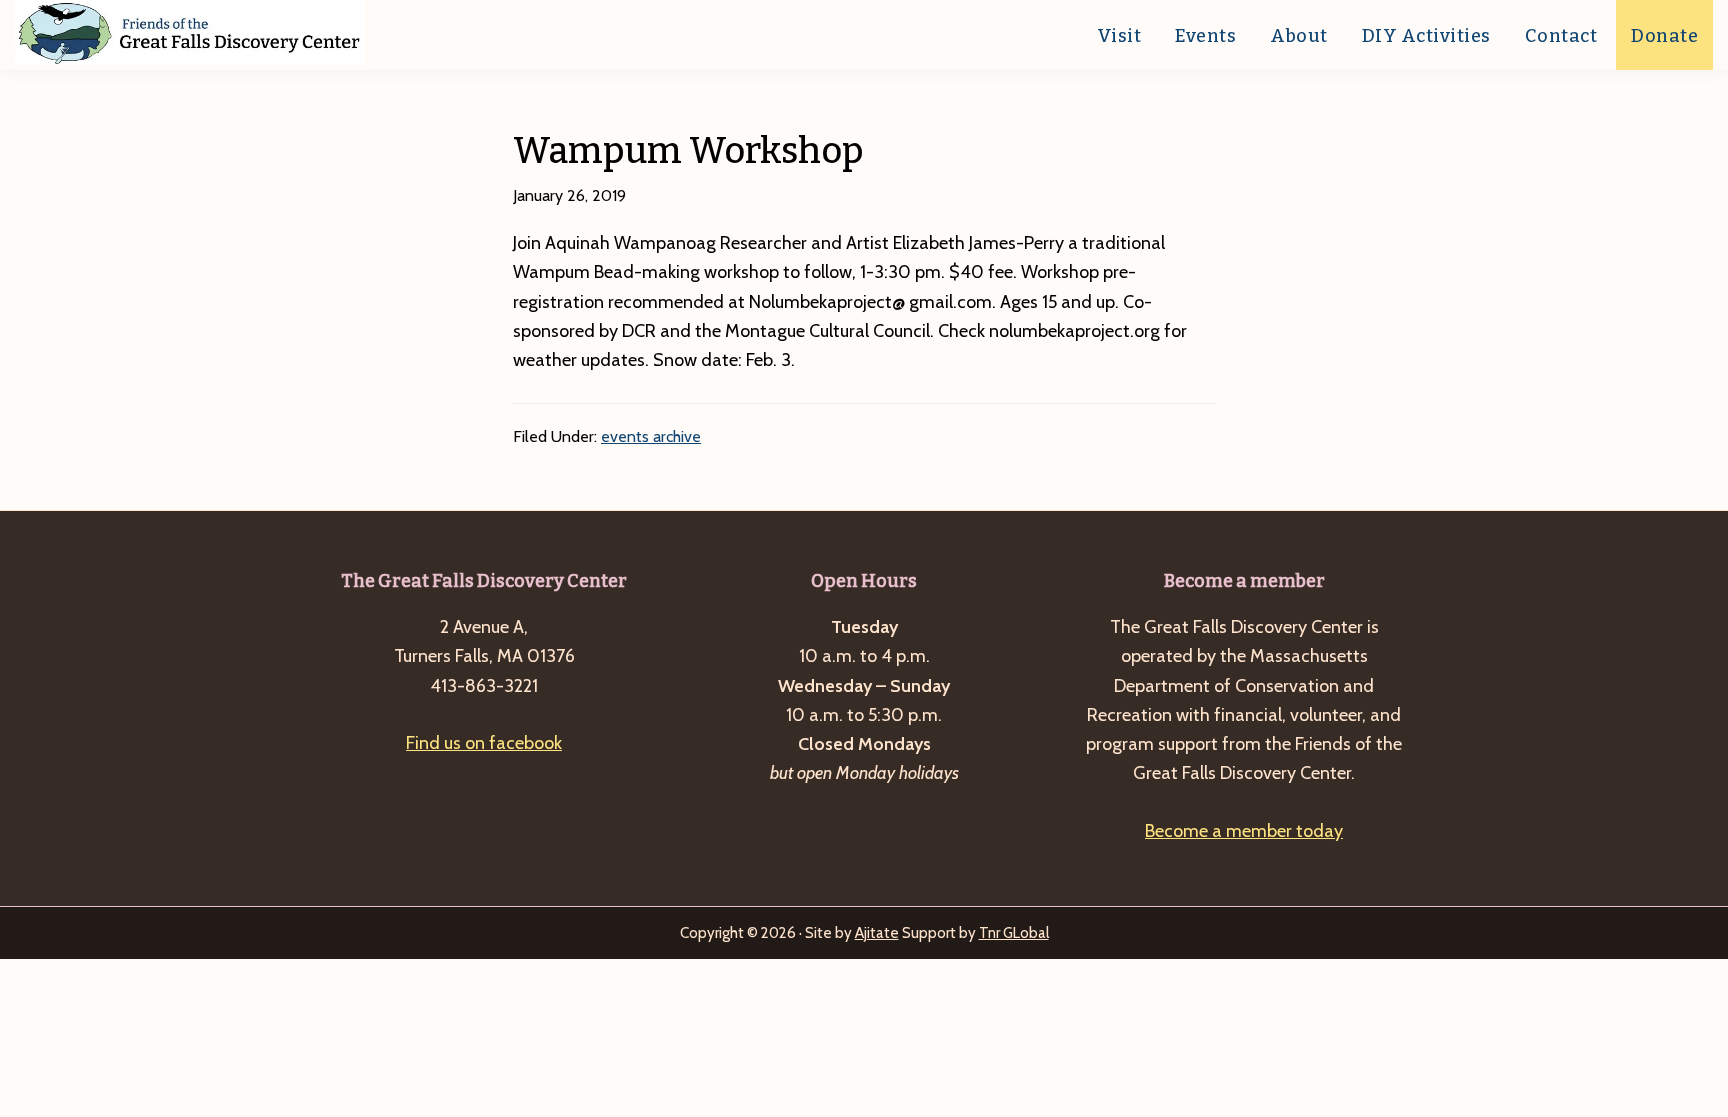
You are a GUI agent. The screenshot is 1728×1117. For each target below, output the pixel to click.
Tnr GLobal (1014, 933)
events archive (651, 436)
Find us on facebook (484, 743)
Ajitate (877, 933)
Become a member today (1244, 831)
